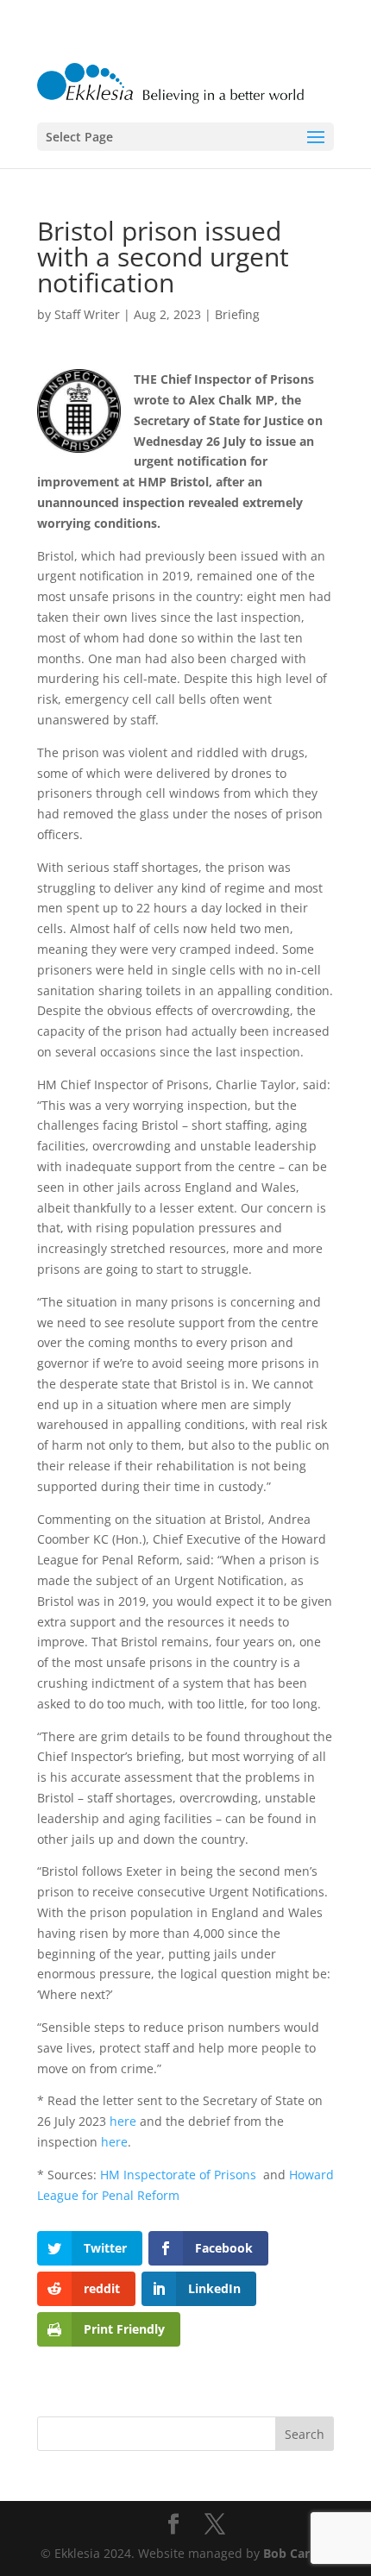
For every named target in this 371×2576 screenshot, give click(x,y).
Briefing (237, 314)
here (125, 2121)
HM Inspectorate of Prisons (178, 2175)
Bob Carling (297, 2553)
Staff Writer (87, 314)
